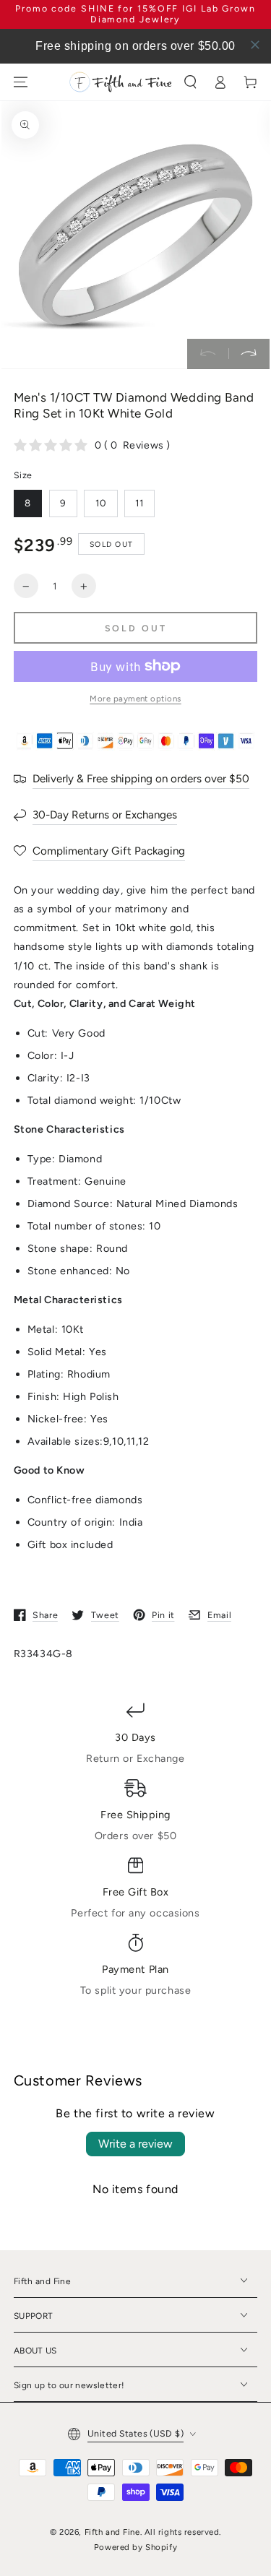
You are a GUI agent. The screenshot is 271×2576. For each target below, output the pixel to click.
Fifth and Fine (112, 2532)
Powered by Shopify (135, 2547)
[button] (190, 82)
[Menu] (20, 82)
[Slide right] (249, 354)
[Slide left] (208, 354)
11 (139, 503)
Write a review (135, 2144)
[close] (255, 45)
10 (101, 503)
